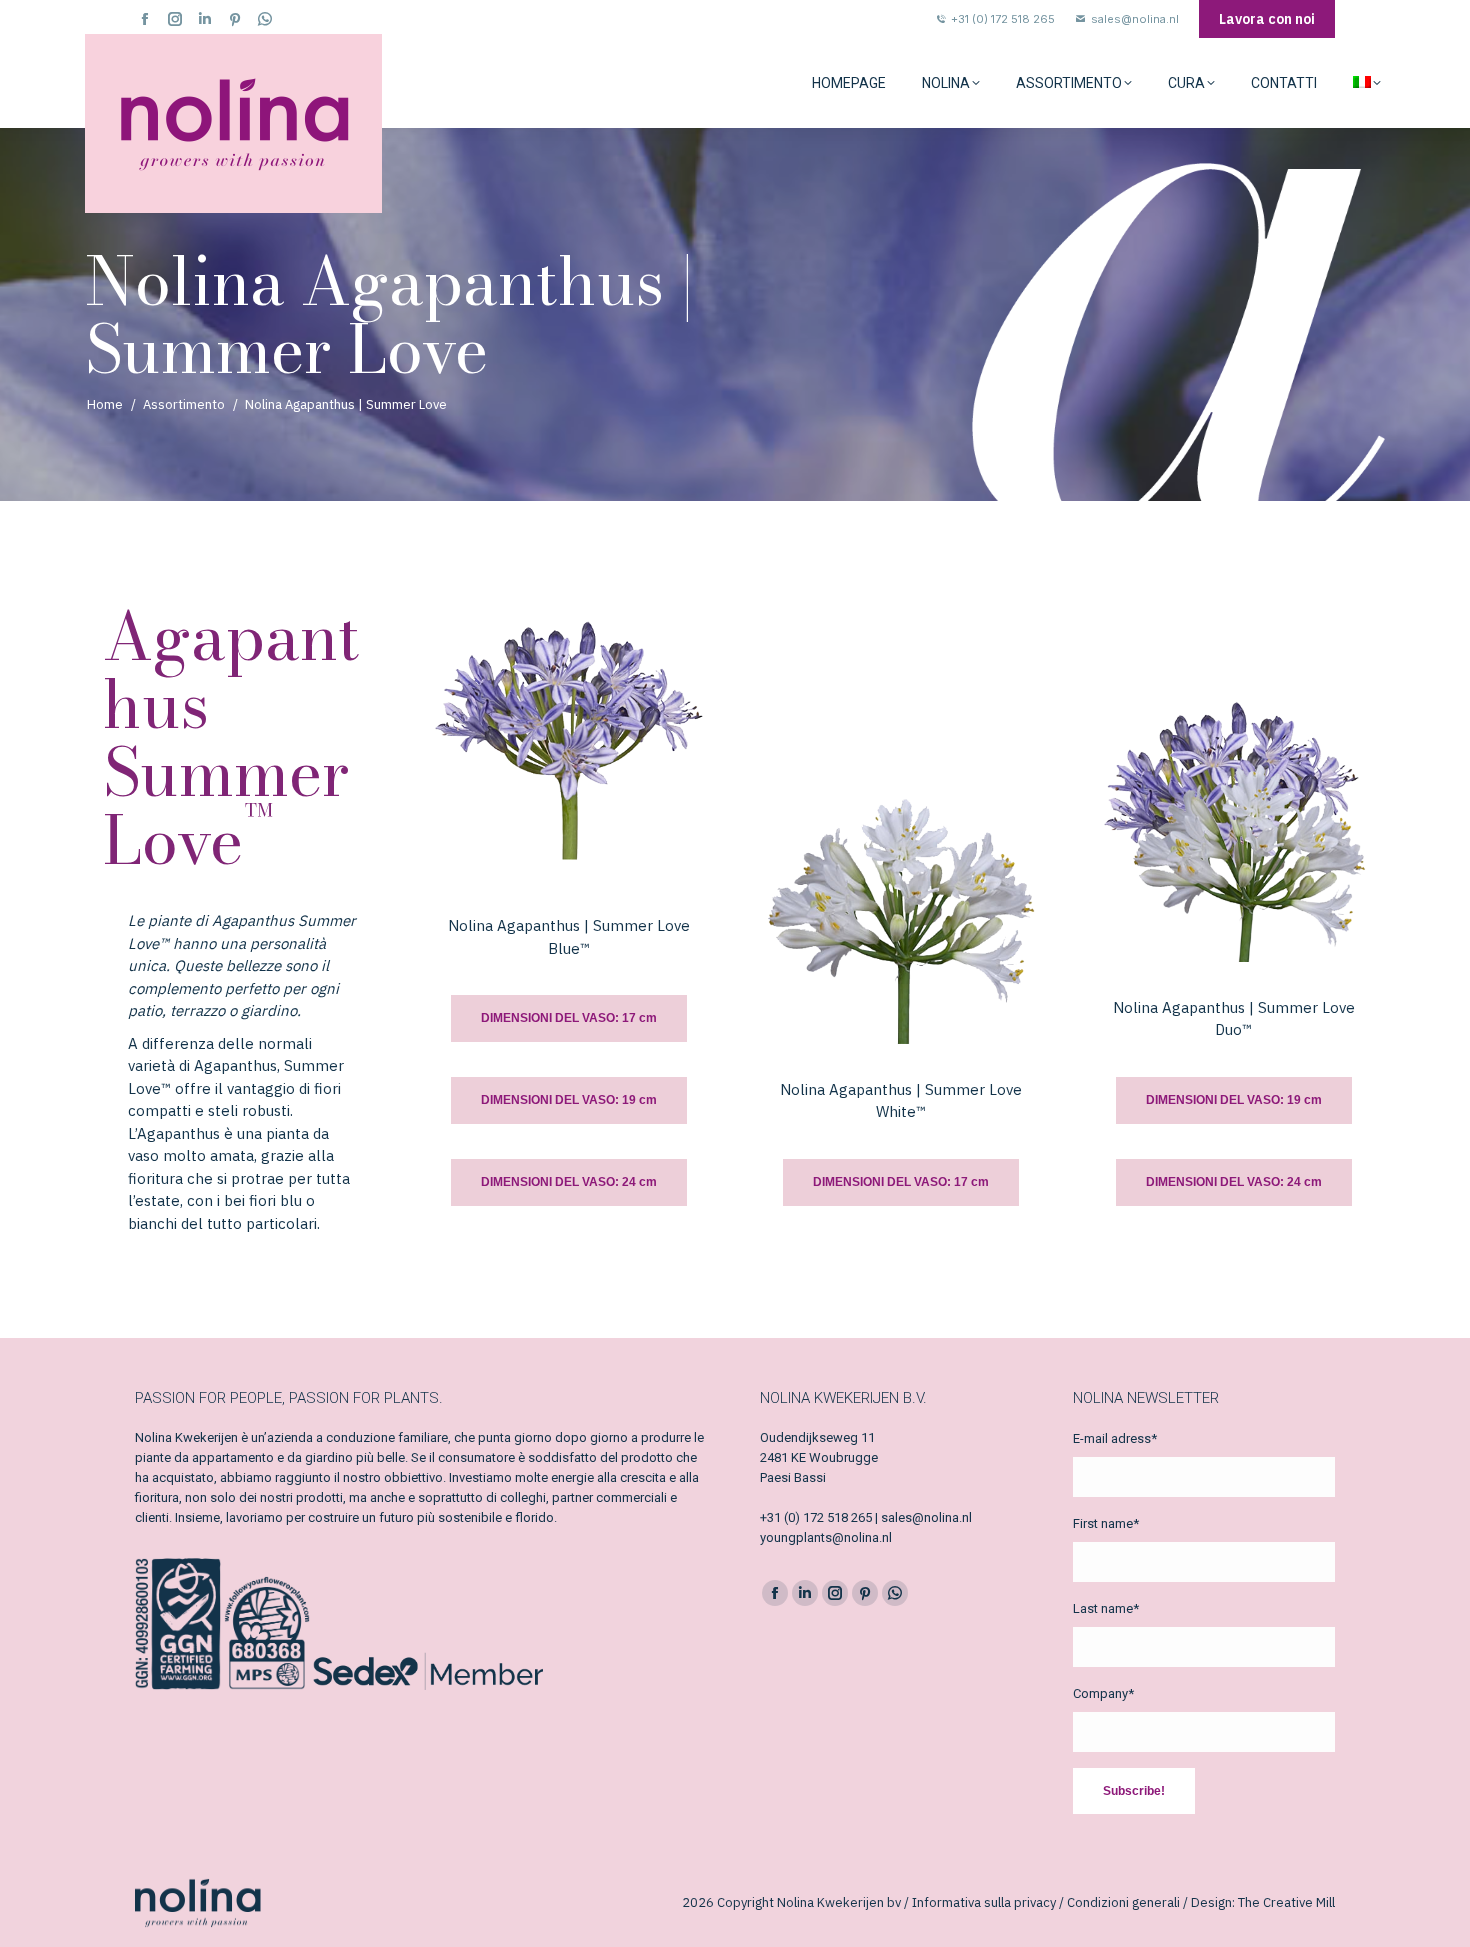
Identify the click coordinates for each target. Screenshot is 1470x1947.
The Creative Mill (1286, 1902)
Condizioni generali (1123, 1902)
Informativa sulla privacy (984, 1902)
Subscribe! (1134, 1791)
